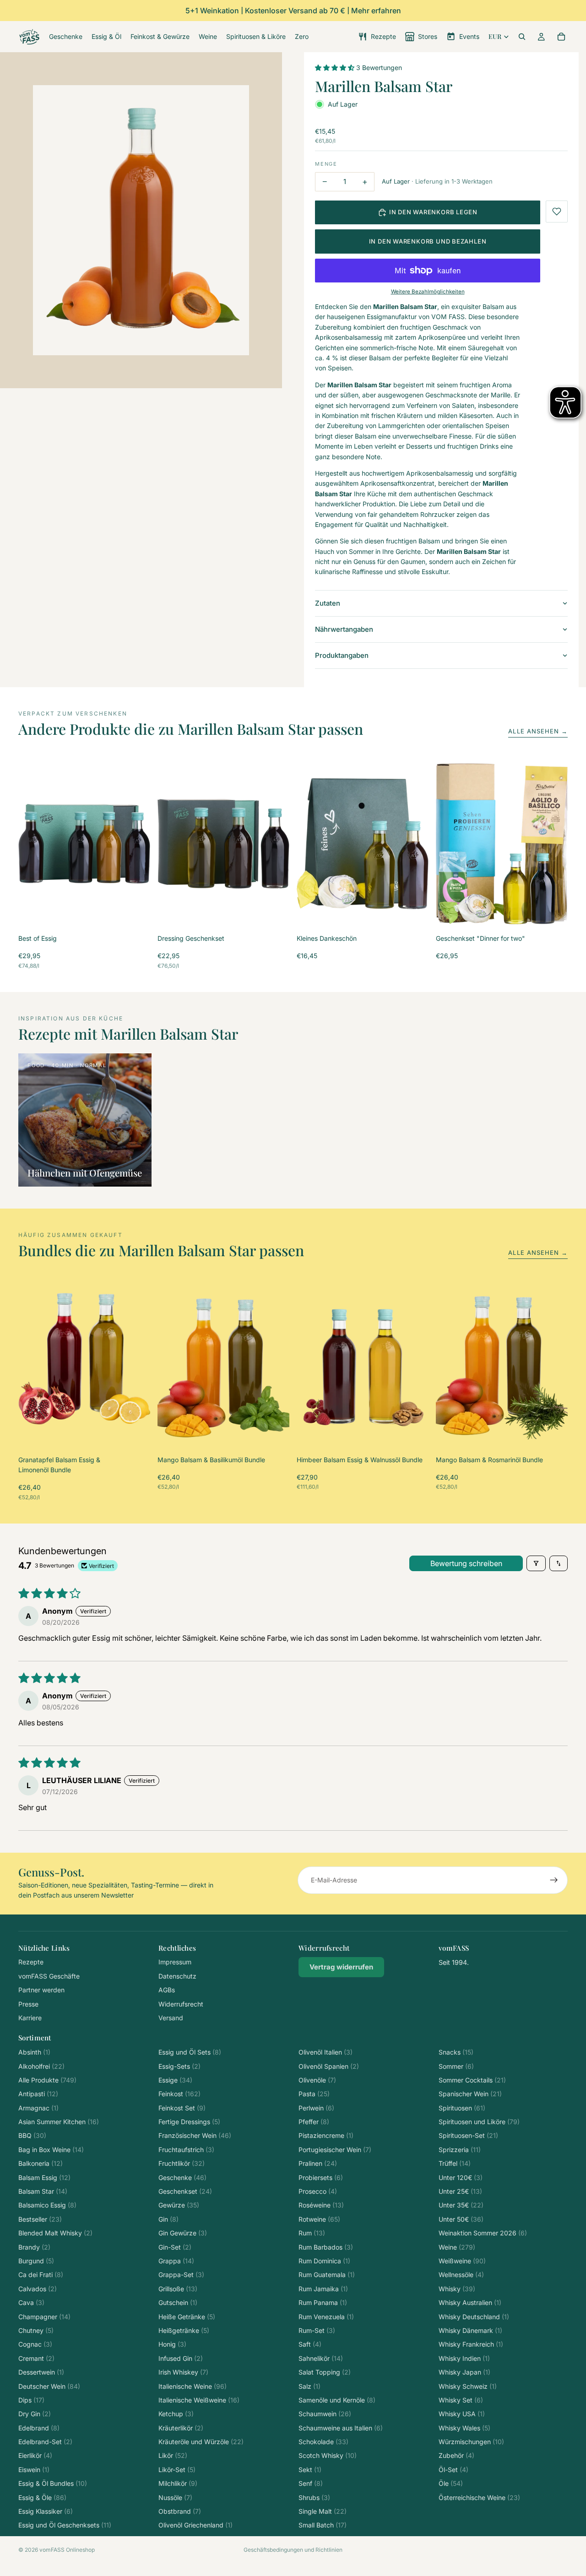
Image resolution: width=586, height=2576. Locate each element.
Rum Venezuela (326, 2317)
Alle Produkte (47, 2080)
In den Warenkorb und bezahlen (428, 241)
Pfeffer (314, 2122)
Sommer (456, 2066)
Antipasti (38, 2094)
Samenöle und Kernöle (337, 2400)
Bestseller (40, 2219)
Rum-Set (317, 2330)
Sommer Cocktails (472, 2080)
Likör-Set (177, 2470)
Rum (312, 2233)
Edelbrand (39, 2428)
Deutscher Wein (49, 2386)
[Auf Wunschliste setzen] (557, 212)
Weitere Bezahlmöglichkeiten (428, 292)
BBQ (32, 2135)
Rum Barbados (326, 2247)
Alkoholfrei (41, 2066)
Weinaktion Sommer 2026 (483, 2233)
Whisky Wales (464, 2428)
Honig (172, 2344)
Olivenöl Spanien (329, 2066)
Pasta (314, 2094)
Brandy (34, 2247)
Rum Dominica (324, 2261)
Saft (310, 2344)
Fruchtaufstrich (186, 2150)
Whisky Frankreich (471, 2344)
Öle (451, 2483)
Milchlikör (178, 2483)
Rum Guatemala (327, 2275)
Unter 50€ (461, 2219)
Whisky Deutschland (474, 2317)
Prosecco (318, 2191)
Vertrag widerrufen (341, 1967)
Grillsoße (178, 2289)
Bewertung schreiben (466, 1563)
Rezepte (31, 1962)
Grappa (176, 2261)
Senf (311, 2483)
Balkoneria (41, 2163)
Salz (309, 2386)
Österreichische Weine (479, 2497)
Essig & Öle (42, 2497)
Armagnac (38, 2108)
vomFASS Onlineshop (67, 2550)
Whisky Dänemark (470, 2330)
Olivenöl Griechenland (195, 2525)
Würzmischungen (471, 2442)
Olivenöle (317, 2080)
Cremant (36, 2358)
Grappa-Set (181, 2275)
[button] (336, 68)
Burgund (36, 2261)
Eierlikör (35, 2455)
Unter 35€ (461, 2205)
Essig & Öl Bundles (53, 2483)
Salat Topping (325, 2372)
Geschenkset (185, 2191)
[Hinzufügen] (136, 912)
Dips (31, 2400)
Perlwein (316, 2108)
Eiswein (34, 2470)
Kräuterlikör (181, 2428)
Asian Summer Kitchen (59, 2122)
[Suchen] (522, 37)
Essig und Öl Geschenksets (65, 2525)
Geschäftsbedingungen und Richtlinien (293, 2550)
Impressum (175, 1962)
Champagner (44, 2317)
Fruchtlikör (182, 2163)
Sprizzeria (460, 2150)
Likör (173, 2455)
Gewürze (179, 2205)
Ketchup (176, 2414)
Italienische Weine (193, 2386)
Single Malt (323, 2511)
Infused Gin (181, 2358)
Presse (28, 2004)
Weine (457, 2247)
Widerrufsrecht (181, 2004)
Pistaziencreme (326, 2135)
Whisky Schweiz (468, 2386)
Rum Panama (323, 2302)
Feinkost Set (182, 2108)
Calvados (38, 2289)
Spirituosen (462, 2108)
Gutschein (178, 2302)
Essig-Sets (179, 2066)
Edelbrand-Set (45, 2442)
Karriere (30, 2018)
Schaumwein (325, 2414)
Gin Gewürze (183, 2233)
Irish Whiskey (183, 2372)
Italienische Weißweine (199, 2400)
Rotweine (319, 2219)
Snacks (456, 2052)
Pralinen (318, 2163)
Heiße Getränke (187, 2317)
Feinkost (179, 2094)
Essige (175, 2080)
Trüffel (455, 2163)
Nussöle (175, 2497)
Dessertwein (41, 2372)
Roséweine (321, 2205)
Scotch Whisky (328, 2455)
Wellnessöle (461, 2275)
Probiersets (321, 2177)
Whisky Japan (464, 2372)
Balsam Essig (44, 2177)
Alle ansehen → (538, 731)
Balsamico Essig (47, 2205)
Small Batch (323, 2525)
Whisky (457, 2289)
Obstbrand (180, 2511)
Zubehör (456, 2455)
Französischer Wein (195, 2135)
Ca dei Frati (41, 2275)
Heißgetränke (184, 2330)
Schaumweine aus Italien (341, 2428)
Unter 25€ (460, 2191)
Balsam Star (43, 2191)
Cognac (35, 2344)
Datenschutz (177, 1976)
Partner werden (41, 1990)
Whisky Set (461, 2400)
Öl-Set (453, 2470)
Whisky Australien (470, 2302)
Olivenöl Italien (326, 2052)
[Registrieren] (554, 1880)
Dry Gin (35, 2414)
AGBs (167, 1990)
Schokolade (323, 2442)
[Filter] (536, 1563)
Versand (171, 2018)
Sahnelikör (321, 2358)
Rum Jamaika (323, 2289)
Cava (31, 2302)
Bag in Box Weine (51, 2150)
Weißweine (462, 2261)
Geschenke (182, 2177)
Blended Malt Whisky (55, 2233)
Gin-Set (175, 2247)
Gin (168, 2219)
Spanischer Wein (470, 2094)
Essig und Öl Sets (190, 2052)
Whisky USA (462, 2414)
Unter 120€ (461, 2177)
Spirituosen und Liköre (479, 2122)
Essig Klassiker (46, 2511)
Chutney (36, 2330)
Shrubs (314, 2497)
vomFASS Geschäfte (49, 1976)
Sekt (310, 2470)
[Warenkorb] (561, 37)
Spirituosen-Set (468, 2135)
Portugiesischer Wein (335, 2150)
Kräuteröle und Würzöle (201, 2442)
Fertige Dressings (189, 2122)
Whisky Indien (464, 2358)
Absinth (34, 2052)
